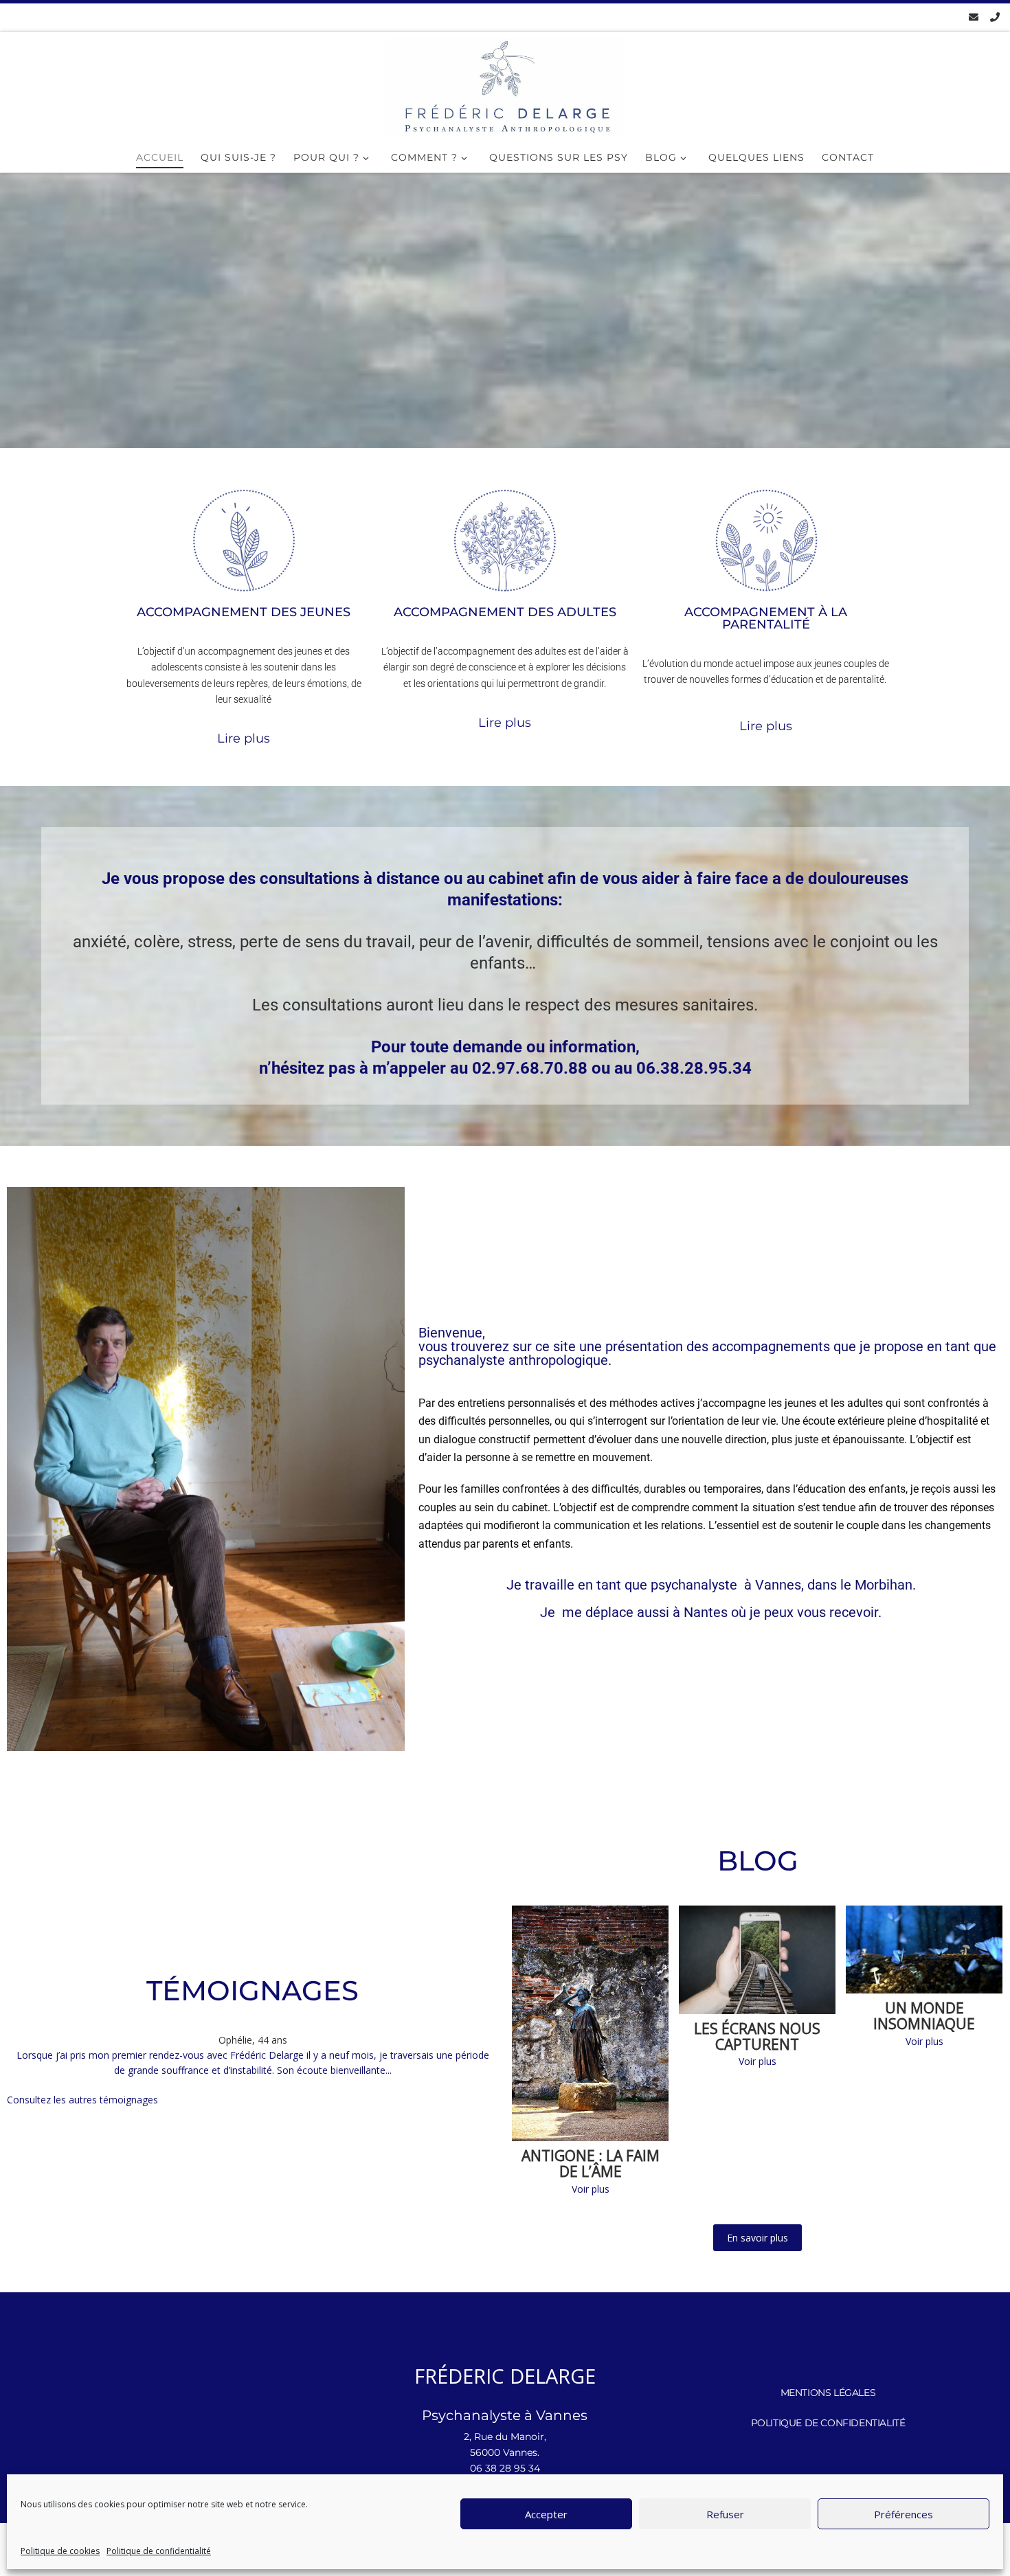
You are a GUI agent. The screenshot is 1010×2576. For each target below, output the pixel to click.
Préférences (904, 2514)
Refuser (725, 2514)
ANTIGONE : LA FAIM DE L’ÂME (591, 2164)
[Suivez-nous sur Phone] (995, 17)
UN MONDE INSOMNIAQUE (924, 2016)
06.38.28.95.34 (694, 1068)
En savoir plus (757, 2238)
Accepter (546, 2514)
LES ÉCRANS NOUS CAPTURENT (757, 2037)
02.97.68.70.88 (530, 1068)
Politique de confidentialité (159, 2551)
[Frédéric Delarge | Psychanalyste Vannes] (505, 88)
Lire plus (244, 738)
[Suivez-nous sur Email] (974, 17)
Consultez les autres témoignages (82, 2100)
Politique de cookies (60, 2551)
